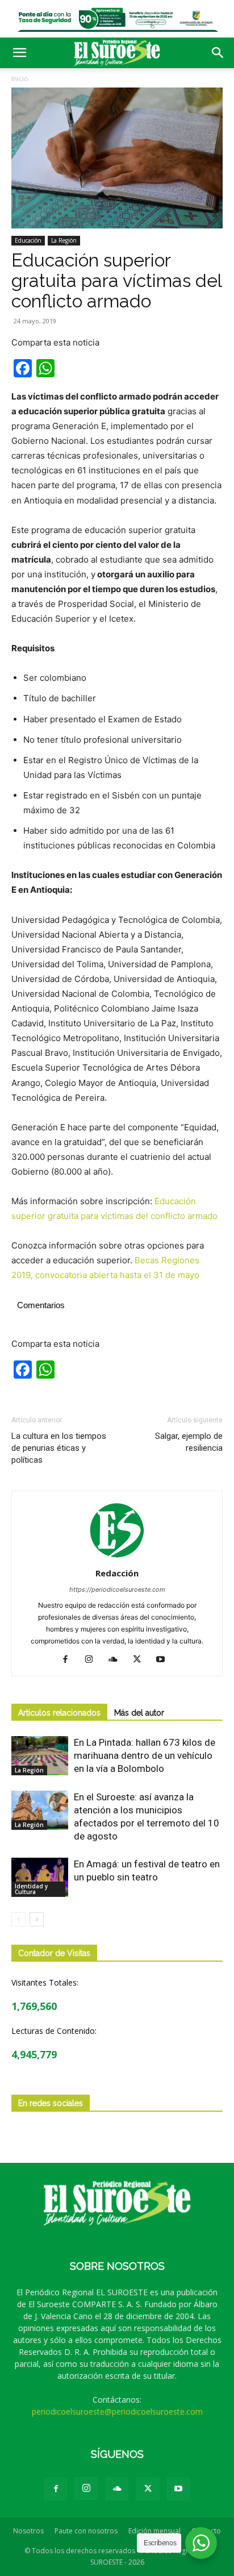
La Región (64, 240)
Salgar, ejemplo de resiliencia (189, 1442)
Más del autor (139, 1713)
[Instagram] (93, 1660)
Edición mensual (154, 2531)
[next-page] (37, 1919)
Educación (28, 240)
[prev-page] (18, 1919)
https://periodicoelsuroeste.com (117, 1589)
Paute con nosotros (86, 2531)
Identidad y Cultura (31, 1889)
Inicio (20, 79)
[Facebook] (70, 1660)
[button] (19, 53)
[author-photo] (117, 1557)
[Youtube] (165, 1660)
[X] (141, 1660)
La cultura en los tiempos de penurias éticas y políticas (59, 1448)
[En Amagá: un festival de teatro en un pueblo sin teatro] (40, 1877)
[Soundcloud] (117, 1660)
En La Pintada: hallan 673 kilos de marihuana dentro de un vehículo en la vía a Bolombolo (145, 1755)
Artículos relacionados (59, 1713)
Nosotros (28, 2531)
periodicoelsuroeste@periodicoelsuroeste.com (117, 2411)
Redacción (117, 1573)
